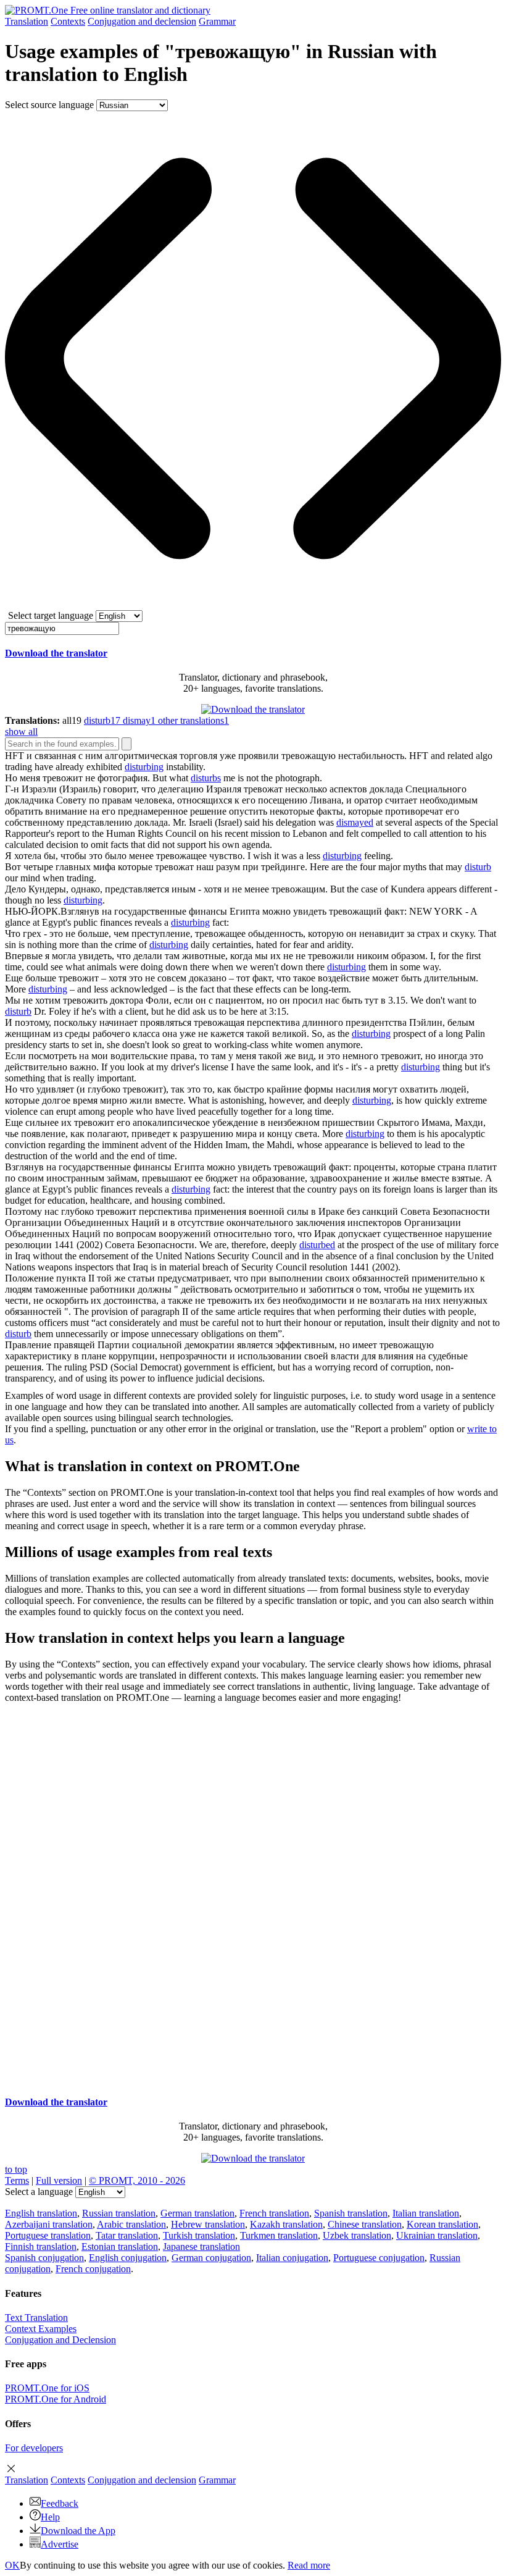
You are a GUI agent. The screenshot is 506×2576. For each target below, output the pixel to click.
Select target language (51, 615)
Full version (59, 2180)
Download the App (78, 2531)
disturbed (317, 1245)
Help (50, 2517)
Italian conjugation (292, 2258)
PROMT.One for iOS (47, 2388)
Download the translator (56, 653)
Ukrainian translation (437, 2235)
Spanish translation (351, 2213)
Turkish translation (199, 2235)
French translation (274, 2213)
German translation (197, 2213)
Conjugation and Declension (60, 2340)
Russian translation (119, 2213)
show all (21, 732)
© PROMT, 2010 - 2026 (137, 2180)
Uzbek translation (357, 2235)
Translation (27, 21)
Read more (309, 2565)
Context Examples (41, 2329)
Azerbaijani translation (49, 2224)
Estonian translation (120, 2247)
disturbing (144, 767)
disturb (478, 867)
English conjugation (128, 2258)
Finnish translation (41, 2247)
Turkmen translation (279, 2235)
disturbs (206, 778)
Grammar (217, 21)
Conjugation (142, 21)
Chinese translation (365, 2224)
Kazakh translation (286, 2224)
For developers (34, 2448)
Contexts (68, 21)
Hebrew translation (208, 2224)
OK (12, 2565)
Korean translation (442, 2224)
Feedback (60, 2503)
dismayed (355, 822)
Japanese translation (201, 2247)
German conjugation (211, 2258)
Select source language (49, 105)
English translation (41, 2213)
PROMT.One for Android (56, 2399)
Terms (17, 2180)
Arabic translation (131, 2224)
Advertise (60, 2544)
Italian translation (426, 2213)
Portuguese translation (48, 2235)
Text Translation (36, 2318)
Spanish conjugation (44, 2258)
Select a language (39, 2192)
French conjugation (93, 2269)
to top (16, 2169)
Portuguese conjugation (379, 2258)
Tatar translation (127, 2235)
